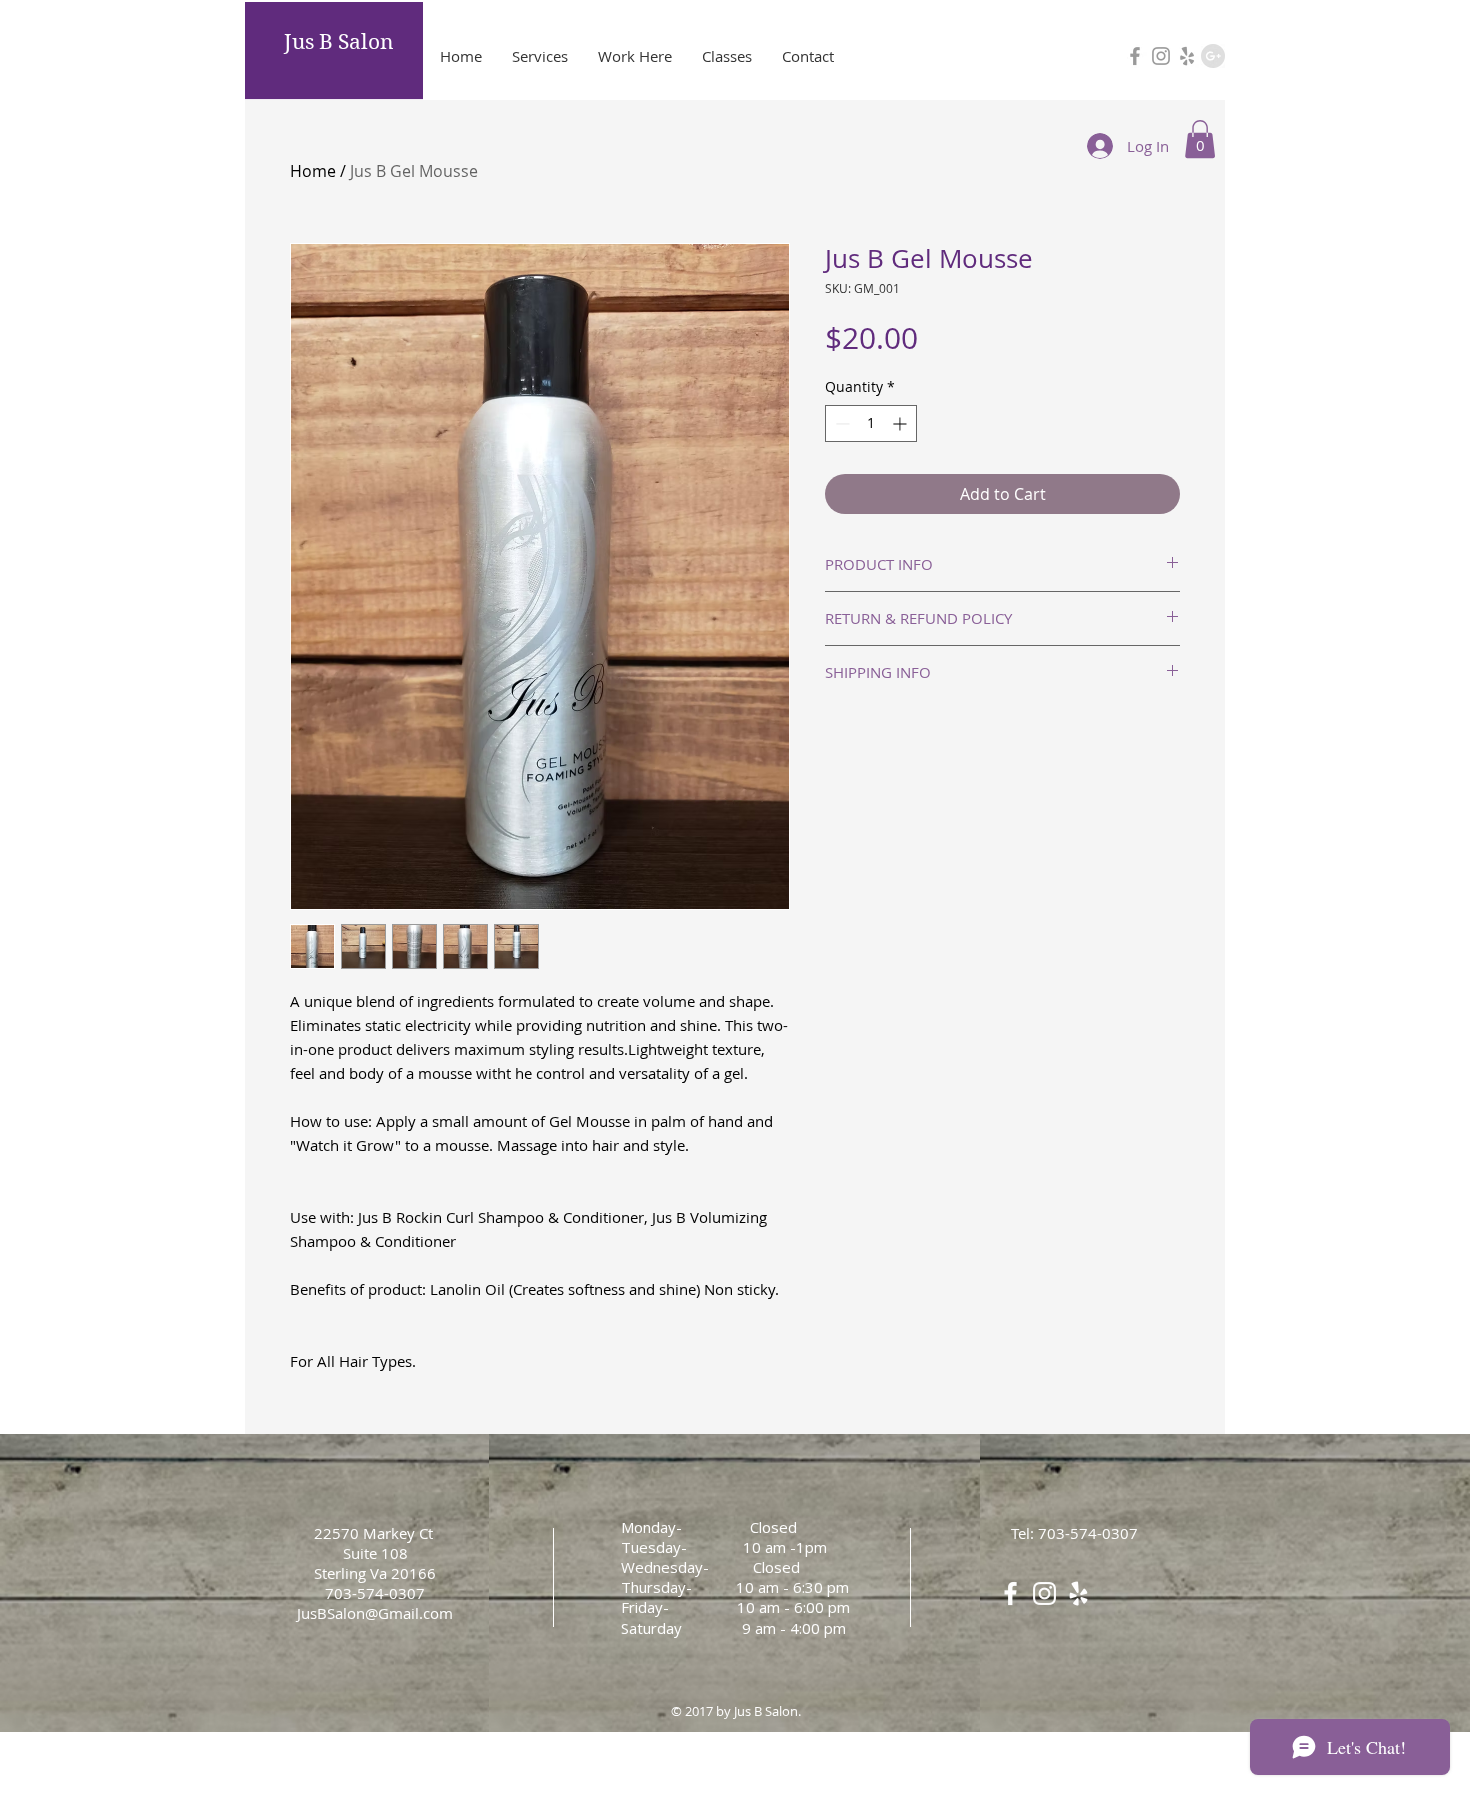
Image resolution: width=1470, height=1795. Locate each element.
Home (313, 171)
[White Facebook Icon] (1010, 1593)
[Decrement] (840, 423)
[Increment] (901, 423)
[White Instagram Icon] (1044, 1593)
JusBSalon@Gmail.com (375, 1613)
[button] (1200, 139)
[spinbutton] (871, 423)
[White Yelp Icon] (1078, 1593)
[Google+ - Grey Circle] (1213, 56)
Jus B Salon (339, 42)
